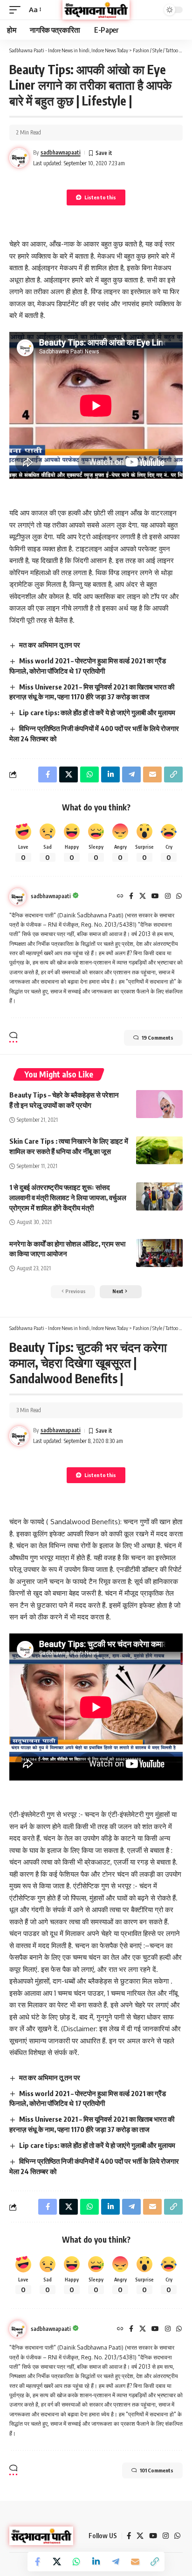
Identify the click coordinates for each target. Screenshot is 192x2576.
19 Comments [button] (158, 1038)
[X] (143, 897)
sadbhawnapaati (61, 152)
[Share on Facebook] (37, 2562)
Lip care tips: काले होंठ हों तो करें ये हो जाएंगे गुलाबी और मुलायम (97, 712)
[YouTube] (155, 897)
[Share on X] (57, 2562)
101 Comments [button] (157, 2470)
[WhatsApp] (179, 897)
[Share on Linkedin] (96, 2562)
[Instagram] (168, 897)
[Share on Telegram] (116, 2562)
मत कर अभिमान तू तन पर (50, 645)
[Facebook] (131, 897)
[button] (17, 10)
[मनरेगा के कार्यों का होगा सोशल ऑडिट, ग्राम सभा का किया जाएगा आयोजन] (159, 1253)
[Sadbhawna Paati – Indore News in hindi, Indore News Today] (41, 2536)
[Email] (135, 2562)
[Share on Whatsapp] (76, 2562)
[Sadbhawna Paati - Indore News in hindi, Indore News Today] (96, 10)
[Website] (120, 897)
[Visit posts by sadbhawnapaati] (18, 897)
